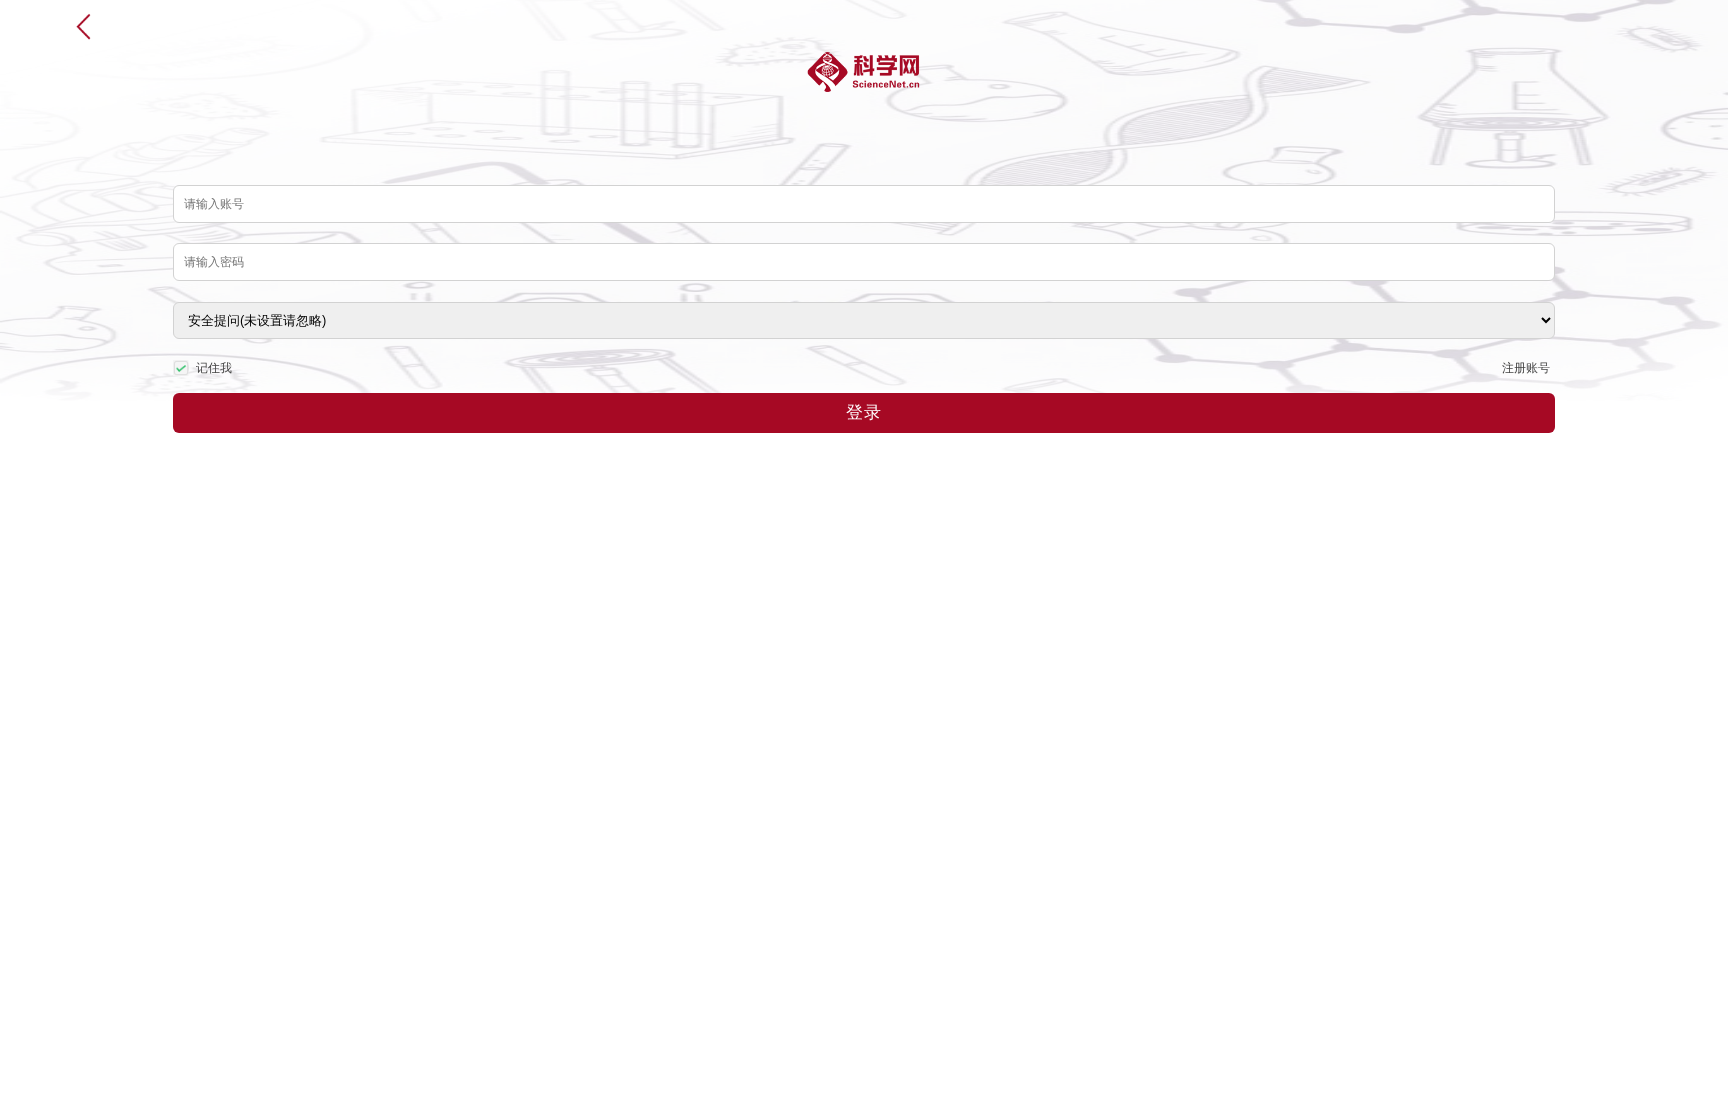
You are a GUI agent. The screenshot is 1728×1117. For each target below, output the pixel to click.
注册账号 (1526, 368)
